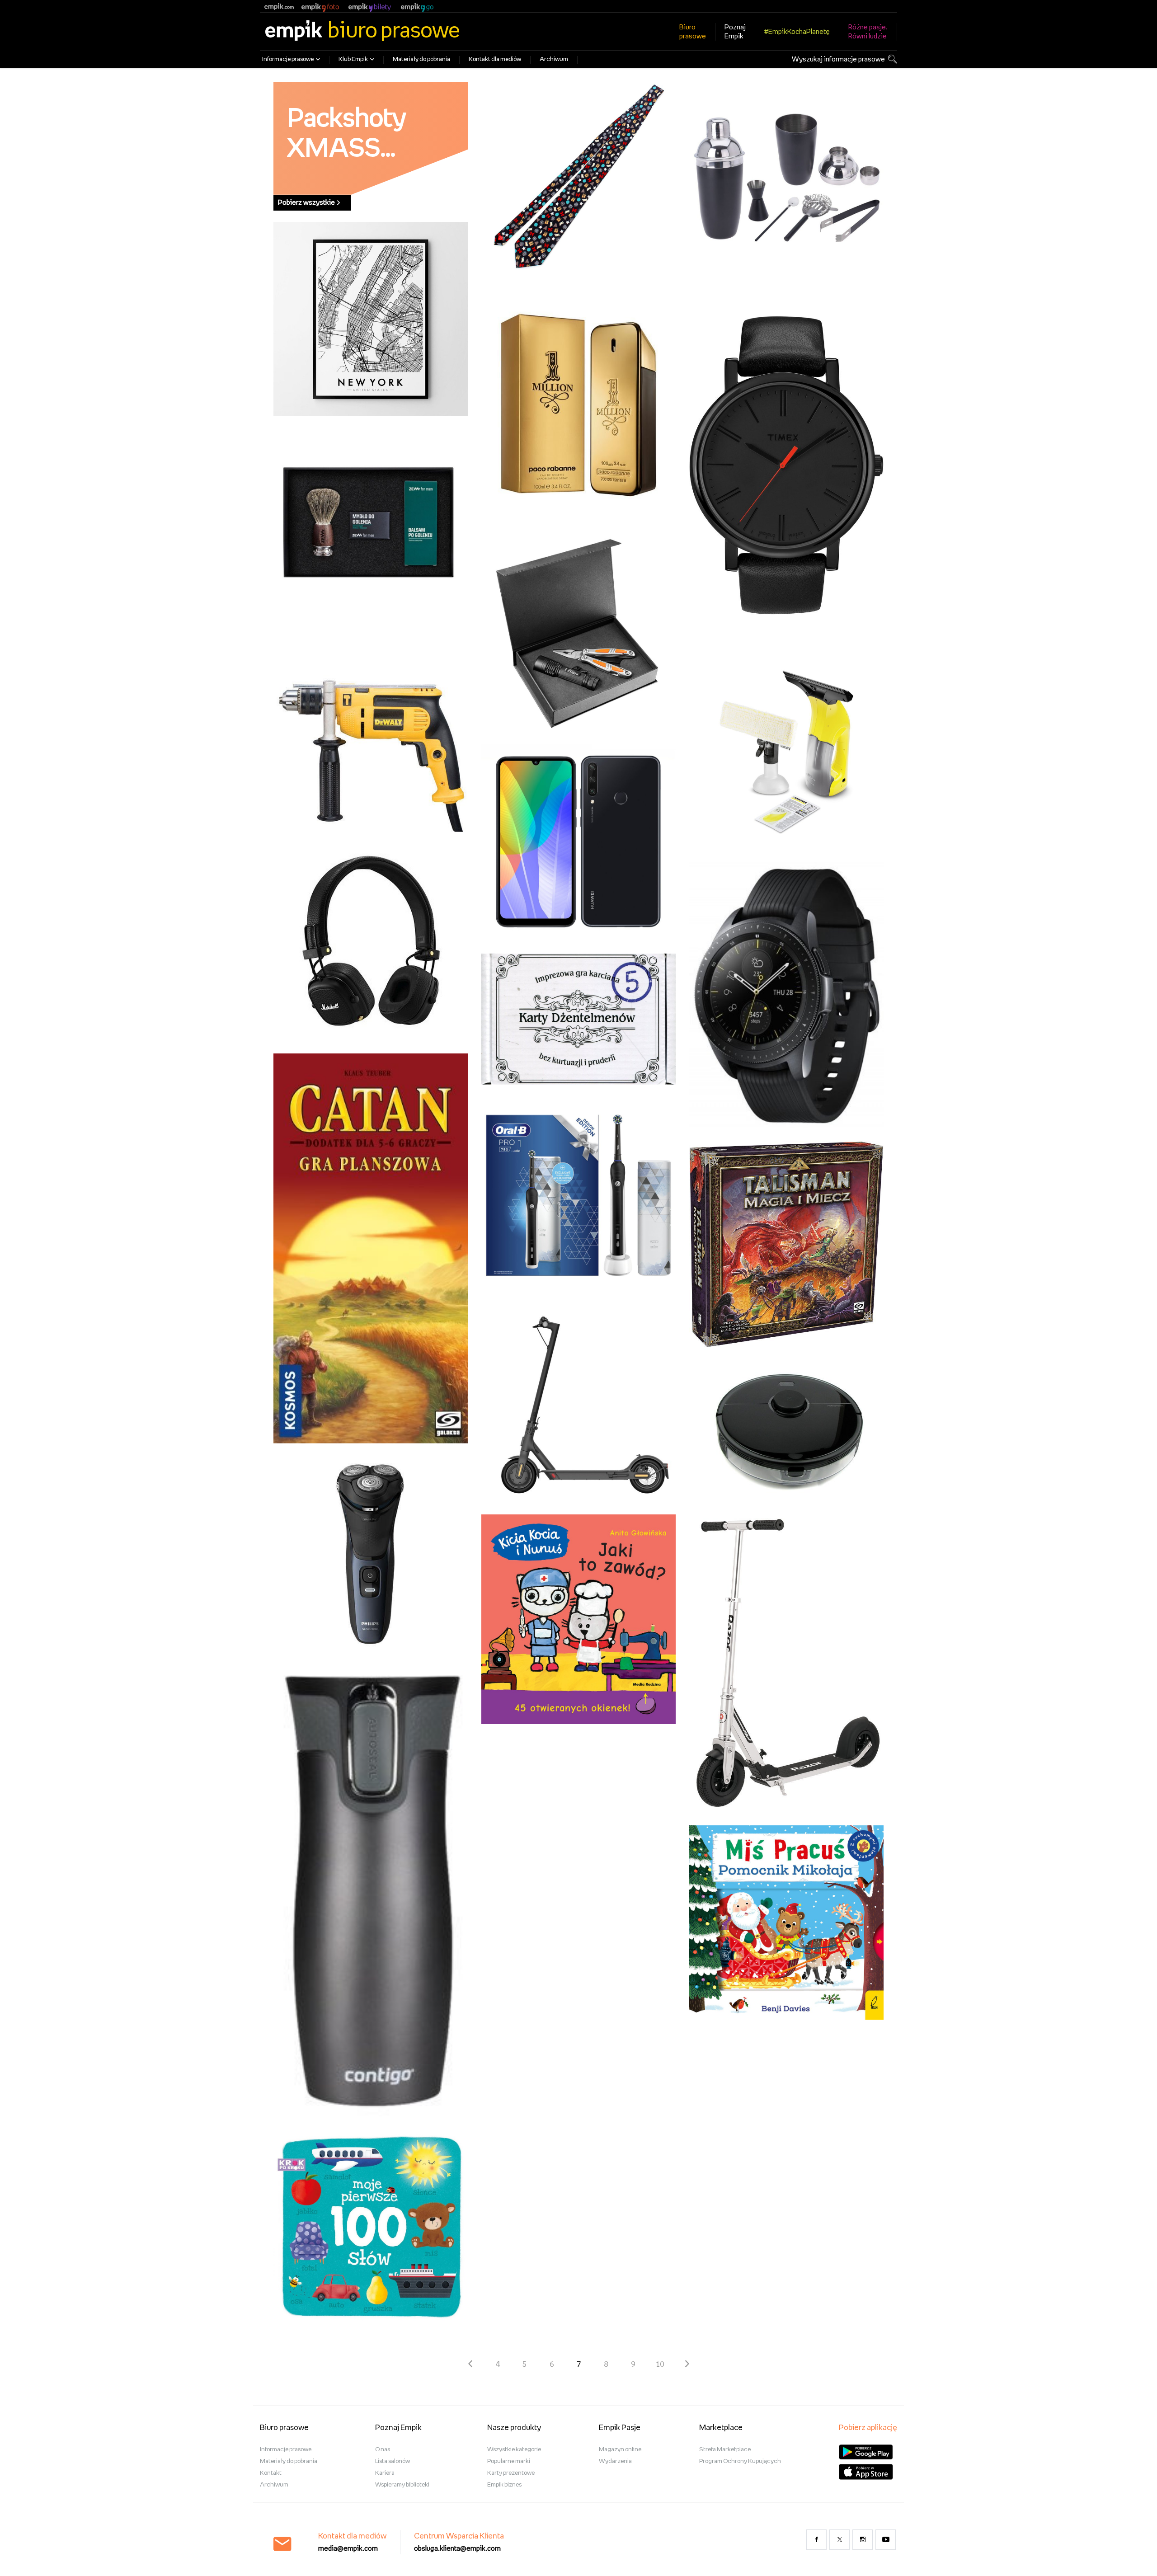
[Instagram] (863, 2540)
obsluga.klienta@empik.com (457, 2549)
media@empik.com (348, 2549)
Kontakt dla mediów (495, 59)
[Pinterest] (886, 2540)
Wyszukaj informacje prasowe (838, 59)
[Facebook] (816, 2540)
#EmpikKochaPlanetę (797, 32)
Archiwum (554, 59)
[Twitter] (840, 2540)
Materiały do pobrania (421, 59)
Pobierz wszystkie (306, 203)
